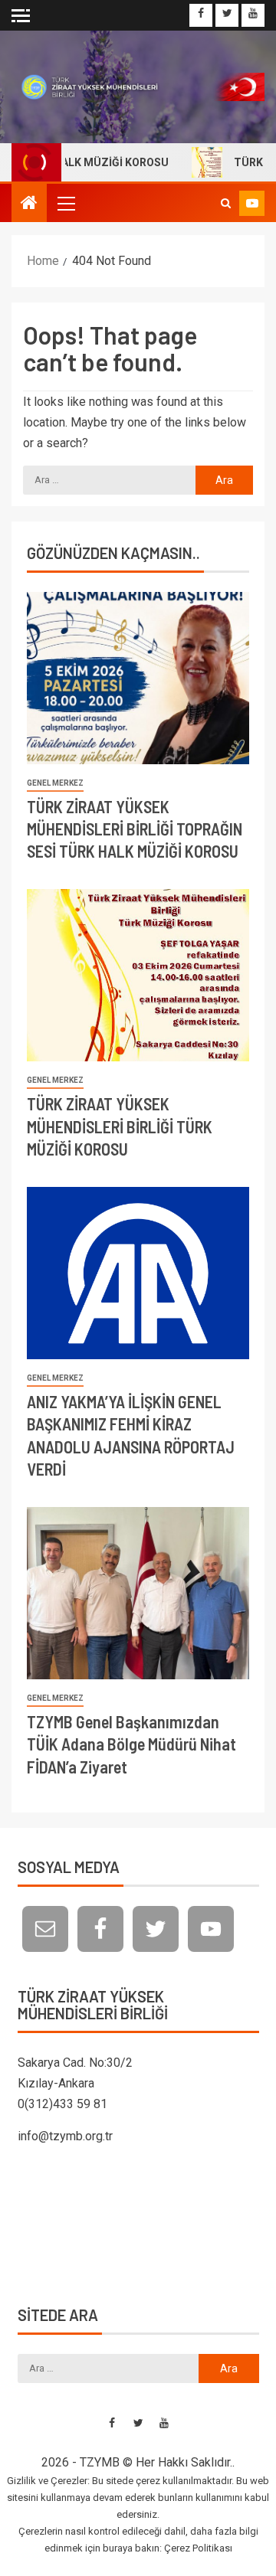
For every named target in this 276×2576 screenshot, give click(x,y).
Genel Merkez (55, 783)
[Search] (226, 203)
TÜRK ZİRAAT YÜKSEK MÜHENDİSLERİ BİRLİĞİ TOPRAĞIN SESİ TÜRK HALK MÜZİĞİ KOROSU (135, 829)
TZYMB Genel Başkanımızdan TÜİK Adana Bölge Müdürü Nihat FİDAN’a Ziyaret (131, 1744)
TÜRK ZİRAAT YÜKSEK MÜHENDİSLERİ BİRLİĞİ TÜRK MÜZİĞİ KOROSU (120, 1126)
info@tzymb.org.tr (65, 2136)
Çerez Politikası (198, 2548)
